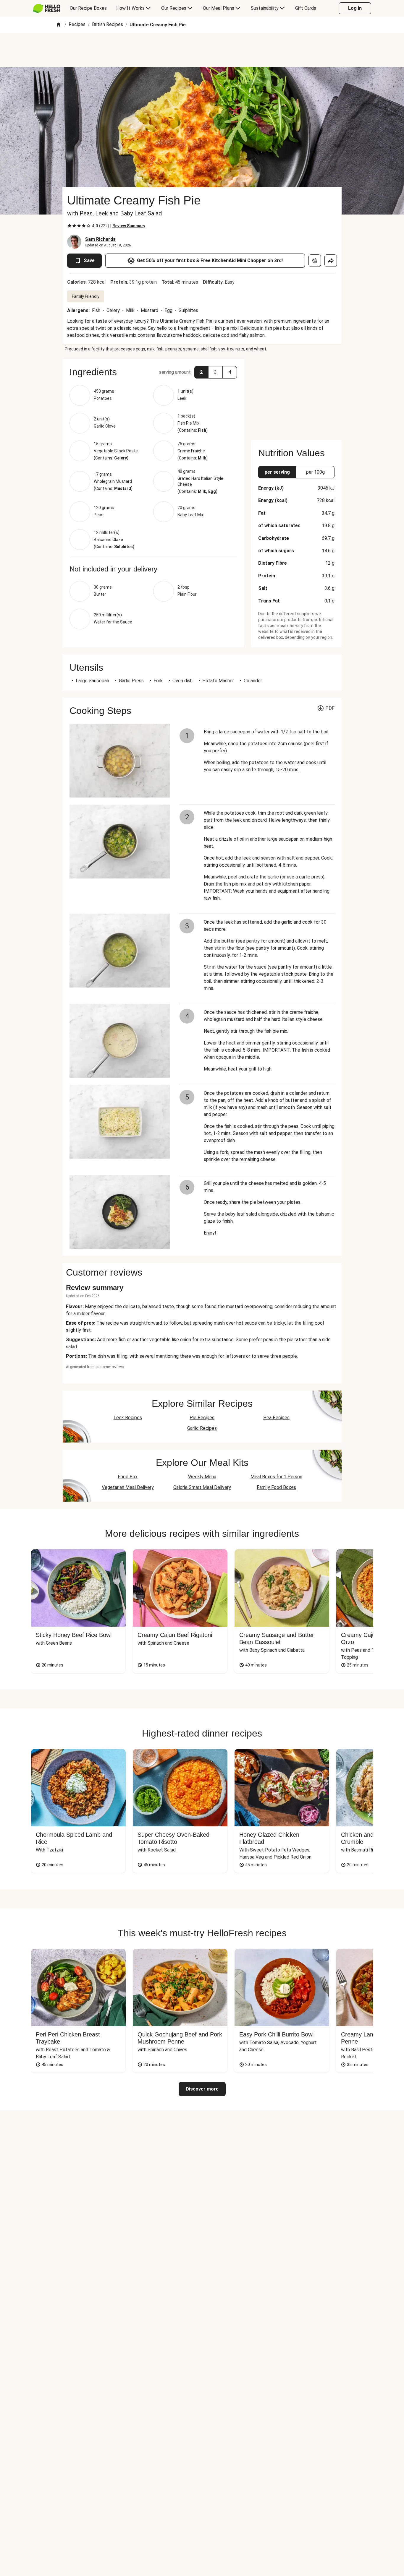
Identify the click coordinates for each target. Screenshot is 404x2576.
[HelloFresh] (47, 8)
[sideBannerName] (296, 396)
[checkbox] (70, 226)
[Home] (59, 25)
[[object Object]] (315, 261)
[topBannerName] (202, 50)
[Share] (331, 261)
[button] (153, 372)
